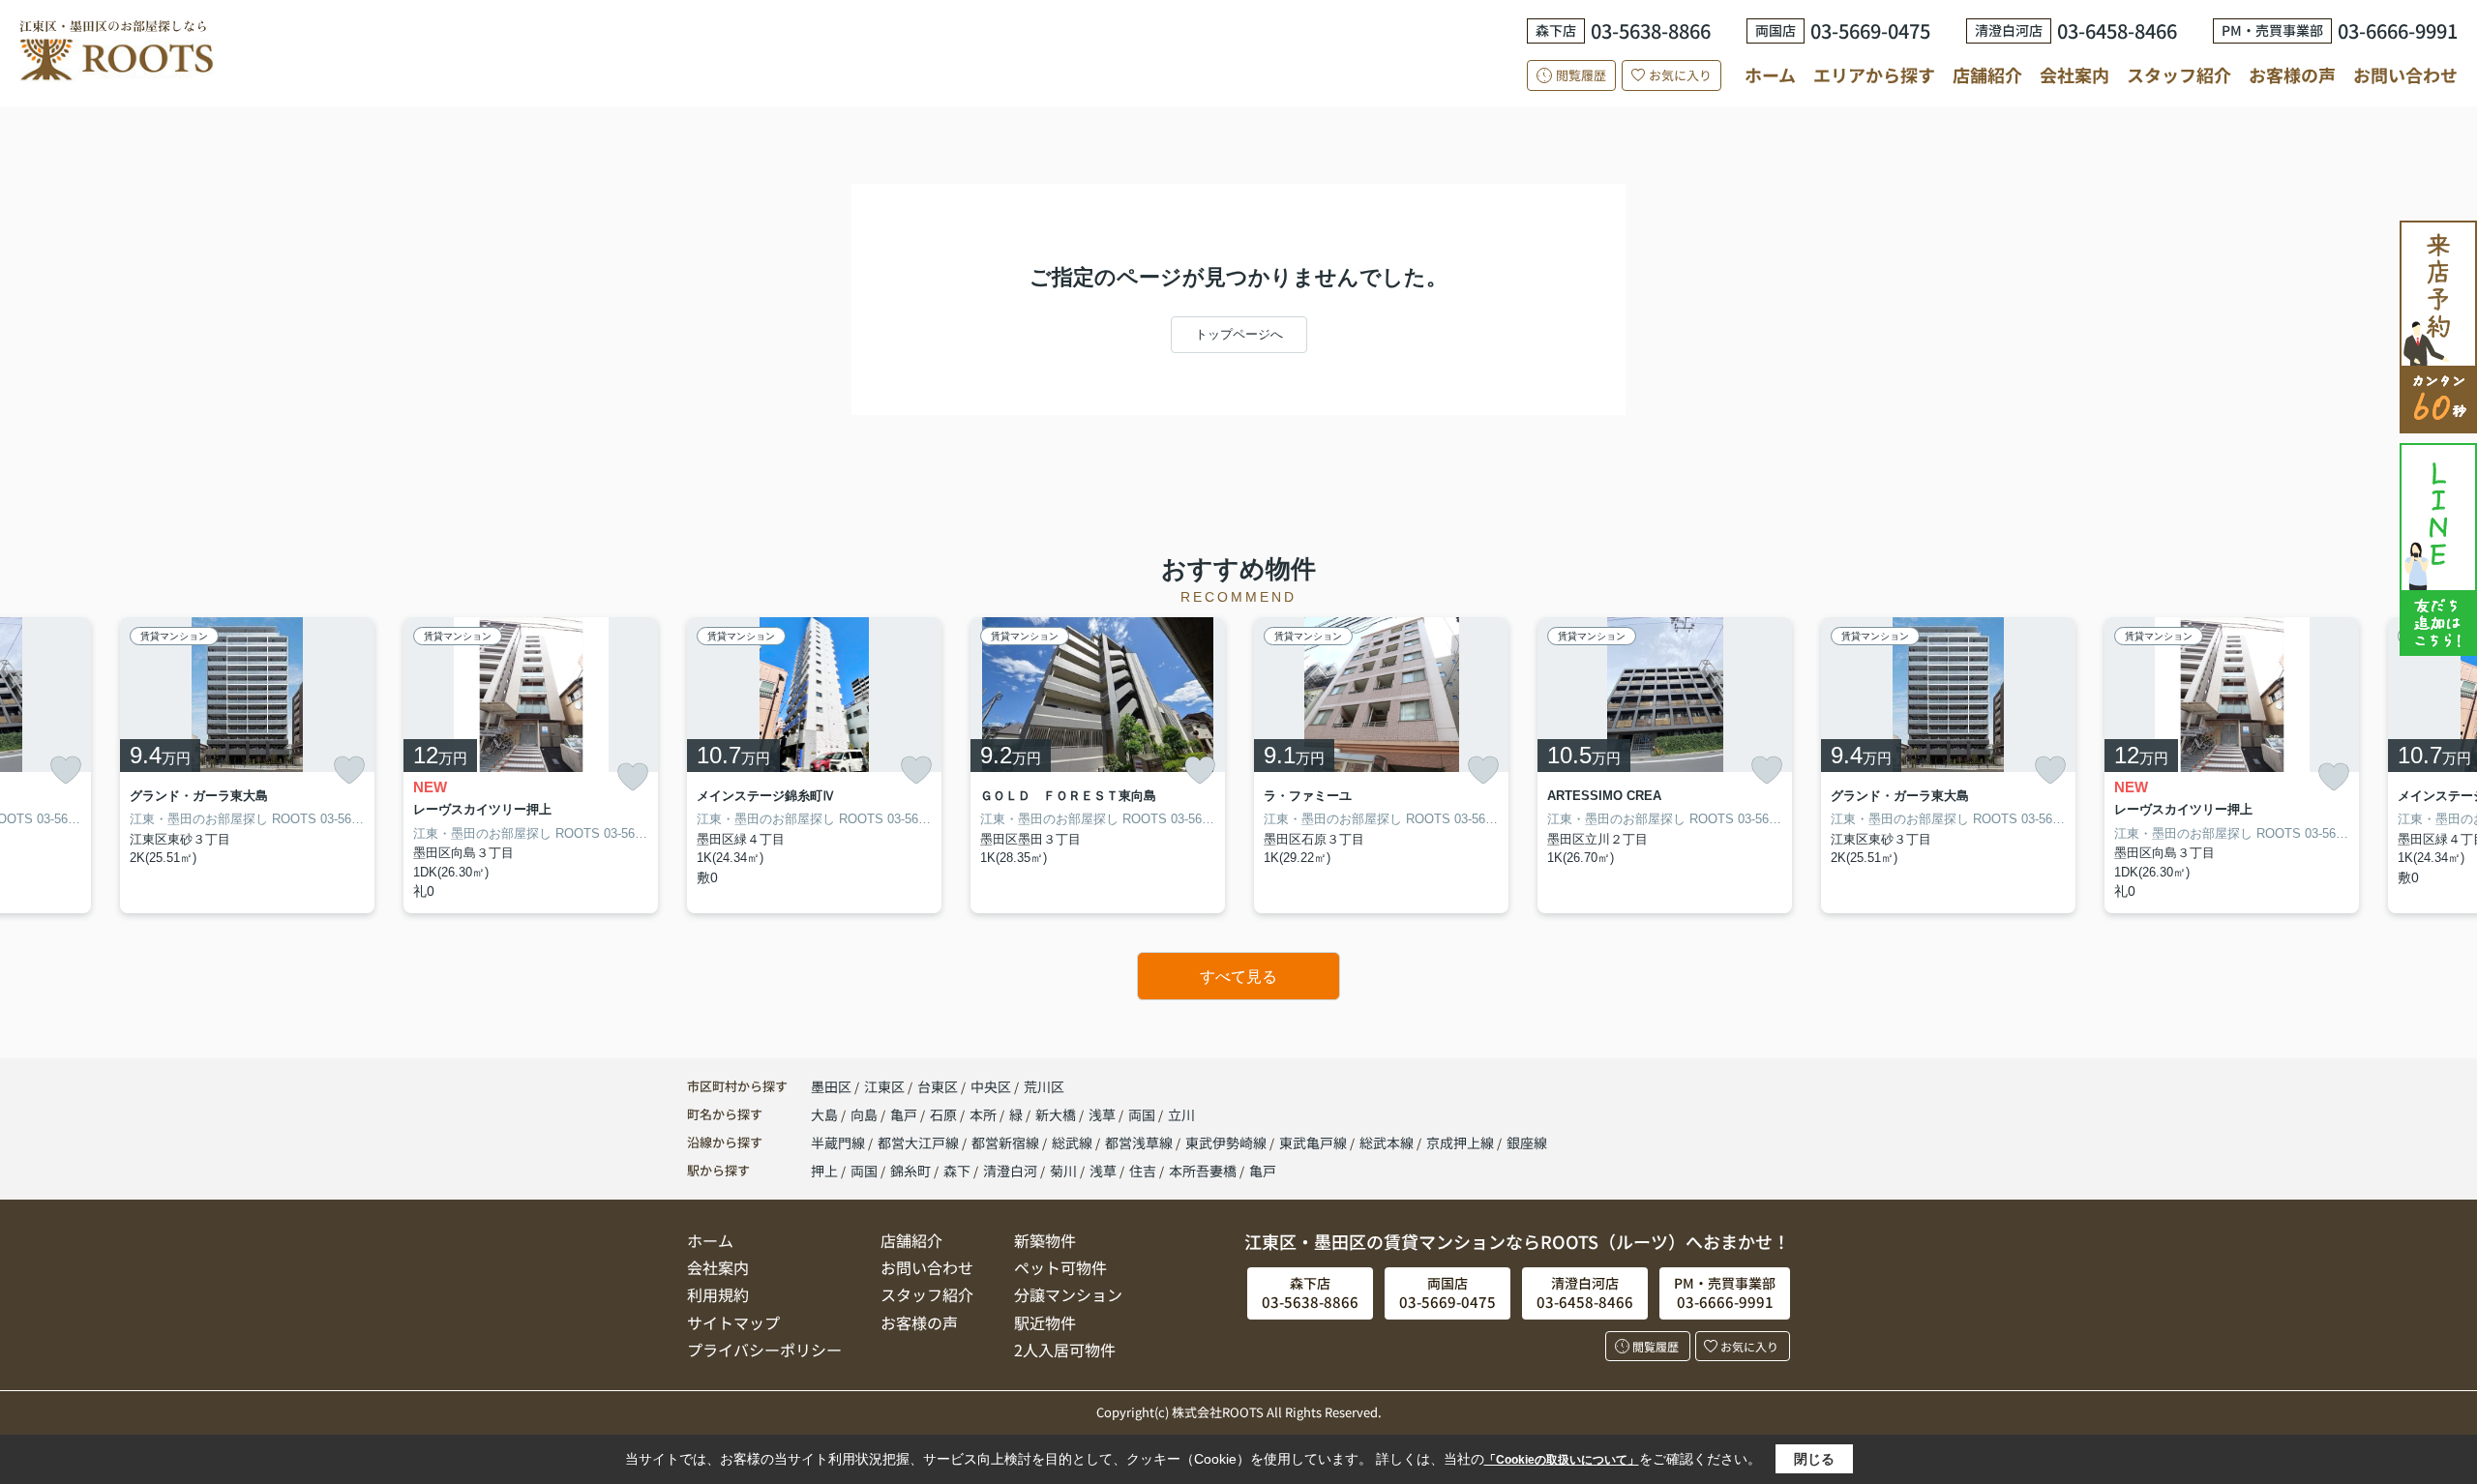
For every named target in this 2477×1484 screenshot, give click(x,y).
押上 (824, 1171)
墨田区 (831, 1086)
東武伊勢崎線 (1227, 1143)
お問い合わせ (2405, 74)
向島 (865, 1114)
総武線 (1074, 1143)
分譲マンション (1068, 1294)
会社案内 (2074, 74)
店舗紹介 (1987, 75)
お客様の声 (2292, 74)
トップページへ (1239, 334)
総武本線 (1388, 1143)
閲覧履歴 (1581, 75)
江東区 (884, 1086)
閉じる (1814, 1459)
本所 (985, 1114)
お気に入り (1680, 75)
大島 (826, 1114)
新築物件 (1045, 1240)
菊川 (1063, 1171)
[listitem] (814, 766)
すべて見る (1238, 977)
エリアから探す (1874, 74)
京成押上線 (1462, 1143)
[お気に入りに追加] (66, 770)
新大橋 (1057, 1114)
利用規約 (718, 1294)
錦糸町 (910, 1171)
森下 (957, 1171)
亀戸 (905, 1114)
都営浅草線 (1140, 1143)
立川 (1181, 1114)
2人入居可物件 (1065, 1350)
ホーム (1770, 74)
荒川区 (1044, 1086)
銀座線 (1527, 1143)
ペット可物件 (1060, 1267)
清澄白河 (1010, 1171)
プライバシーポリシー (764, 1350)
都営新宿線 (1007, 1143)
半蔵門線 (839, 1143)
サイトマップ (733, 1322)
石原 (945, 1114)
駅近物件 (1045, 1322)
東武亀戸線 (1314, 1143)
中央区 (991, 1086)
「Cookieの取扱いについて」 (1562, 1460)
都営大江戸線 (920, 1143)
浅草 (1104, 1114)
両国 (1143, 1114)
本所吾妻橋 (1203, 1171)
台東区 (938, 1086)
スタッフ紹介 (2179, 74)
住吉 (1143, 1171)
